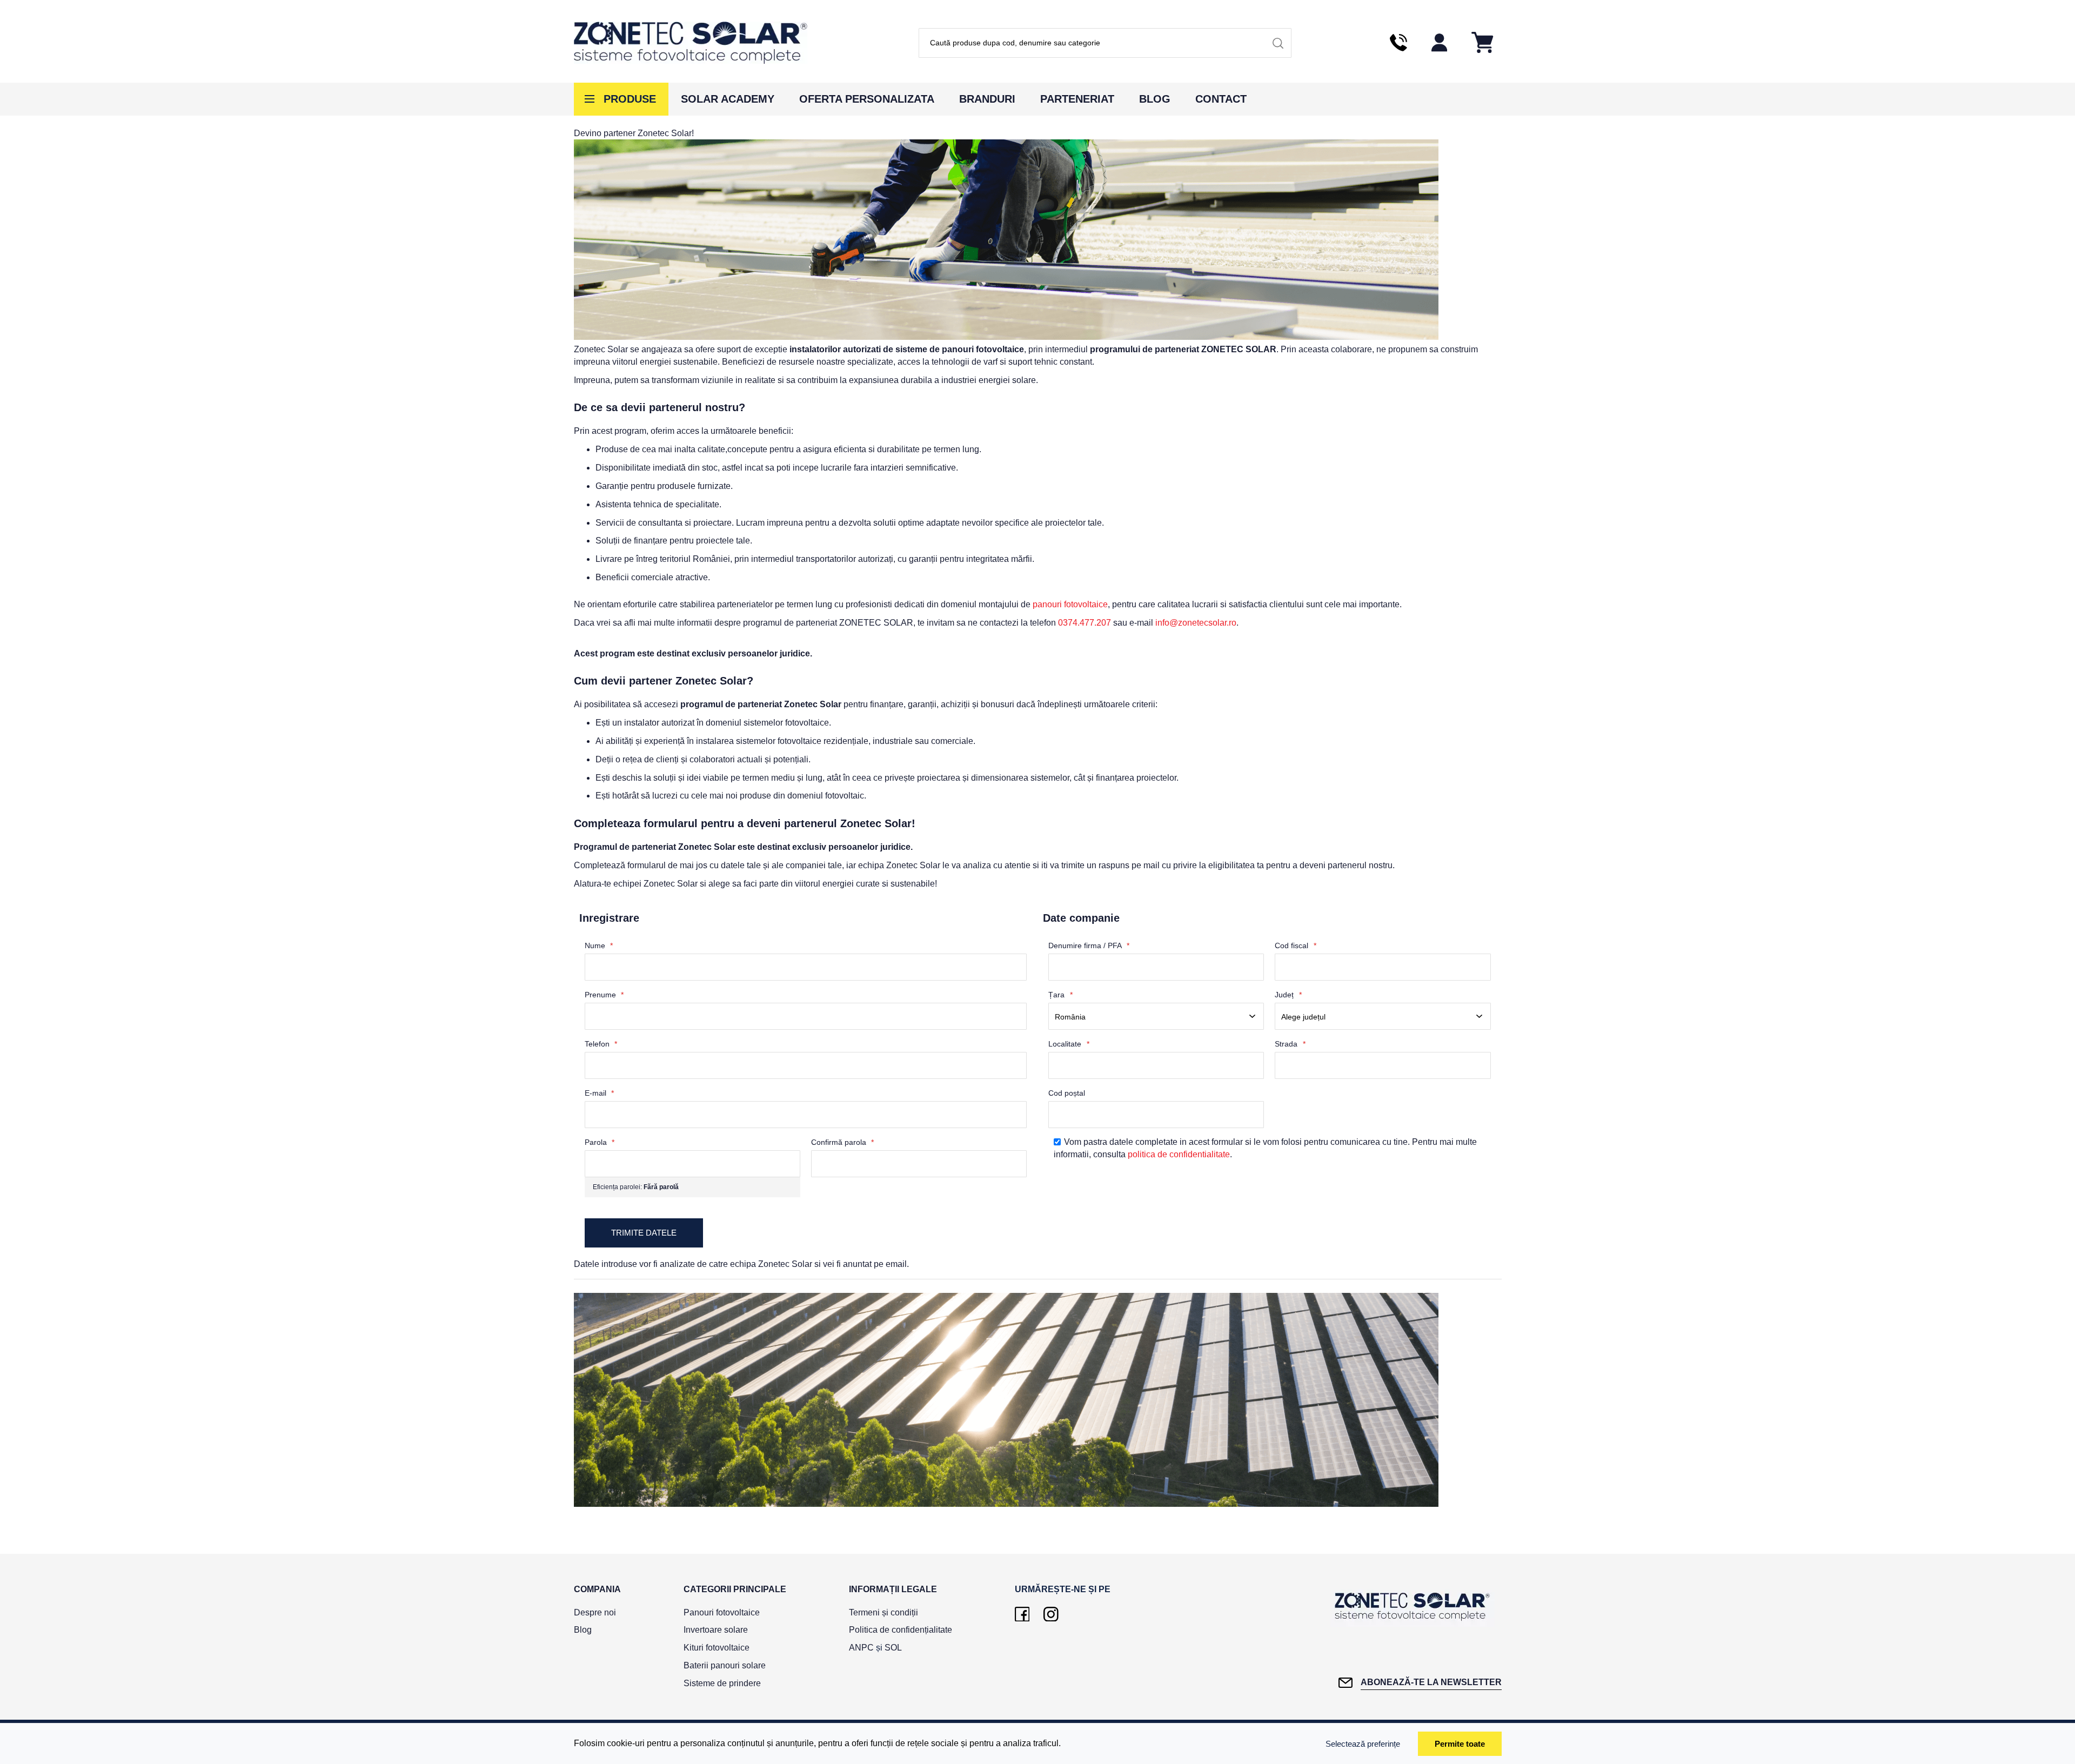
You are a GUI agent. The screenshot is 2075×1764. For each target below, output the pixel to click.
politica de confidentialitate (1179, 1154)
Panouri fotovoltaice (722, 1612)
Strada (1287, 1044)
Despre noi (595, 1612)
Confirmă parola (840, 1142)
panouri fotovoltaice (1070, 604)
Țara (1057, 995)
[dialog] (1037, 1743)
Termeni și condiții (883, 1612)
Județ (1285, 995)
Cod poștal (1067, 1093)
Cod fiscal (1293, 945)
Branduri (987, 99)
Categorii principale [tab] (735, 1589)
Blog (1155, 99)
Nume (596, 945)
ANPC (861, 1648)
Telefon (598, 1044)
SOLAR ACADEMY (728, 99)
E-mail (597, 1093)
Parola (597, 1142)
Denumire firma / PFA (1086, 945)
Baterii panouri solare (725, 1665)
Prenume (601, 995)
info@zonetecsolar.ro (1196, 623)
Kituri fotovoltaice (717, 1648)
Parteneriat (1077, 99)
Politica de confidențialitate (901, 1630)
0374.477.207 (1085, 623)
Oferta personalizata (867, 99)
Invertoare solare (716, 1630)
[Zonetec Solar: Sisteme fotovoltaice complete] (691, 43)
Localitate (1066, 1044)
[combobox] (1105, 43)
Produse (630, 99)
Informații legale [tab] (893, 1589)
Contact (1221, 99)
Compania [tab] (597, 1589)
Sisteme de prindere (722, 1683)
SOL (893, 1648)
